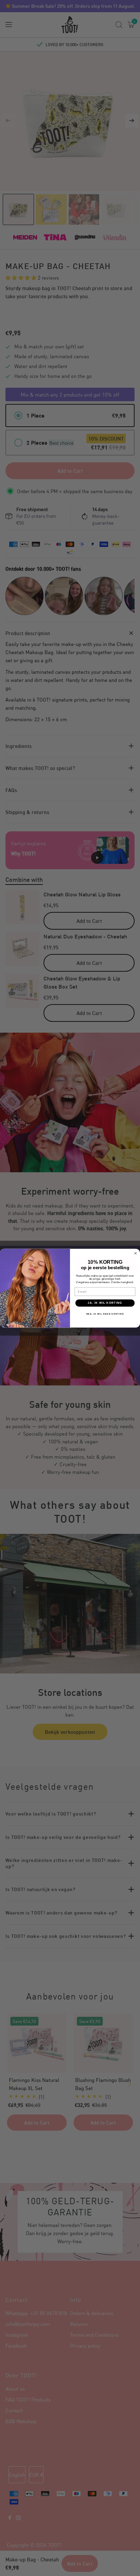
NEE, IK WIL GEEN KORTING (105, 1313)
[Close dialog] (136, 1253)
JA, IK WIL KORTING (105, 1303)
